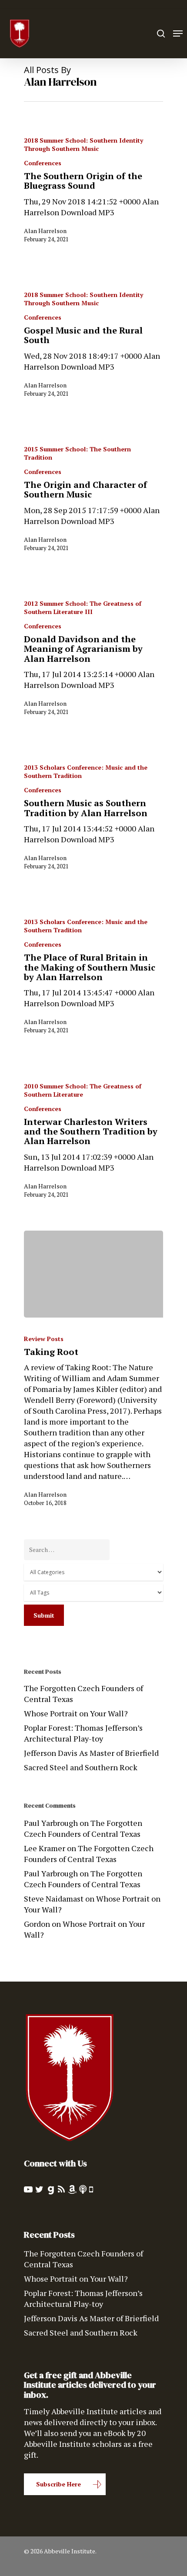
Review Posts (44, 1339)
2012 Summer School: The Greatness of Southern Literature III (83, 607)
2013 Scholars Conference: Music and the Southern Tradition (86, 771)
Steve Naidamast (54, 1899)
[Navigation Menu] (178, 33)
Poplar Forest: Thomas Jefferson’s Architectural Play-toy (83, 1733)
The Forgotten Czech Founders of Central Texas (83, 1693)
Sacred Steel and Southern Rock (81, 1767)
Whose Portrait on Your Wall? (76, 1713)
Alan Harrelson (45, 231)
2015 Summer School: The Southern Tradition (77, 453)
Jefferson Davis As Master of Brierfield (91, 1753)
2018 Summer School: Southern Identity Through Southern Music (83, 144)
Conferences (43, 163)
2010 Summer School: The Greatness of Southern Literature (83, 1090)
